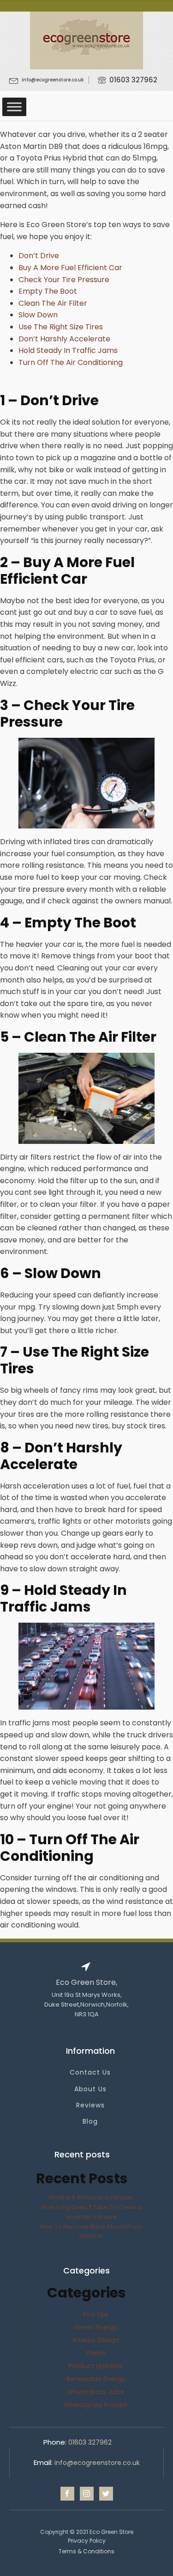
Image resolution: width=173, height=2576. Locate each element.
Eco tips (96, 2314)
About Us (90, 2089)
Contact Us (90, 2073)
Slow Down (38, 315)
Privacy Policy (87, 2541)
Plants (96, 2353)
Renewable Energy (96, 2379)
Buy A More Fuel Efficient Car (70, 268)
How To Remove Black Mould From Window (91, 2231)
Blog (90, 2122)
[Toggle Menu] (14, 107)
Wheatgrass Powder (96, 2405)
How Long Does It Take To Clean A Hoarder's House (91, 2212)
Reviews (90, 2105)
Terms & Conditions (86, 2551)
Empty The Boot (48, 291)
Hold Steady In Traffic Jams (68, 350)
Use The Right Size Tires (61, 327)
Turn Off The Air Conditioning (71, 362)
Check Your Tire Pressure (64, 280)
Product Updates (96, 2366)
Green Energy (96, 2327)
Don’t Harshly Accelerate (64, 339)
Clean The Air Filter (53, 303)
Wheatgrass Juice (96, 2392)
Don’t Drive (39, 256)
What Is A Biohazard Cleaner (91, 2197)
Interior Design (96, 2340)
